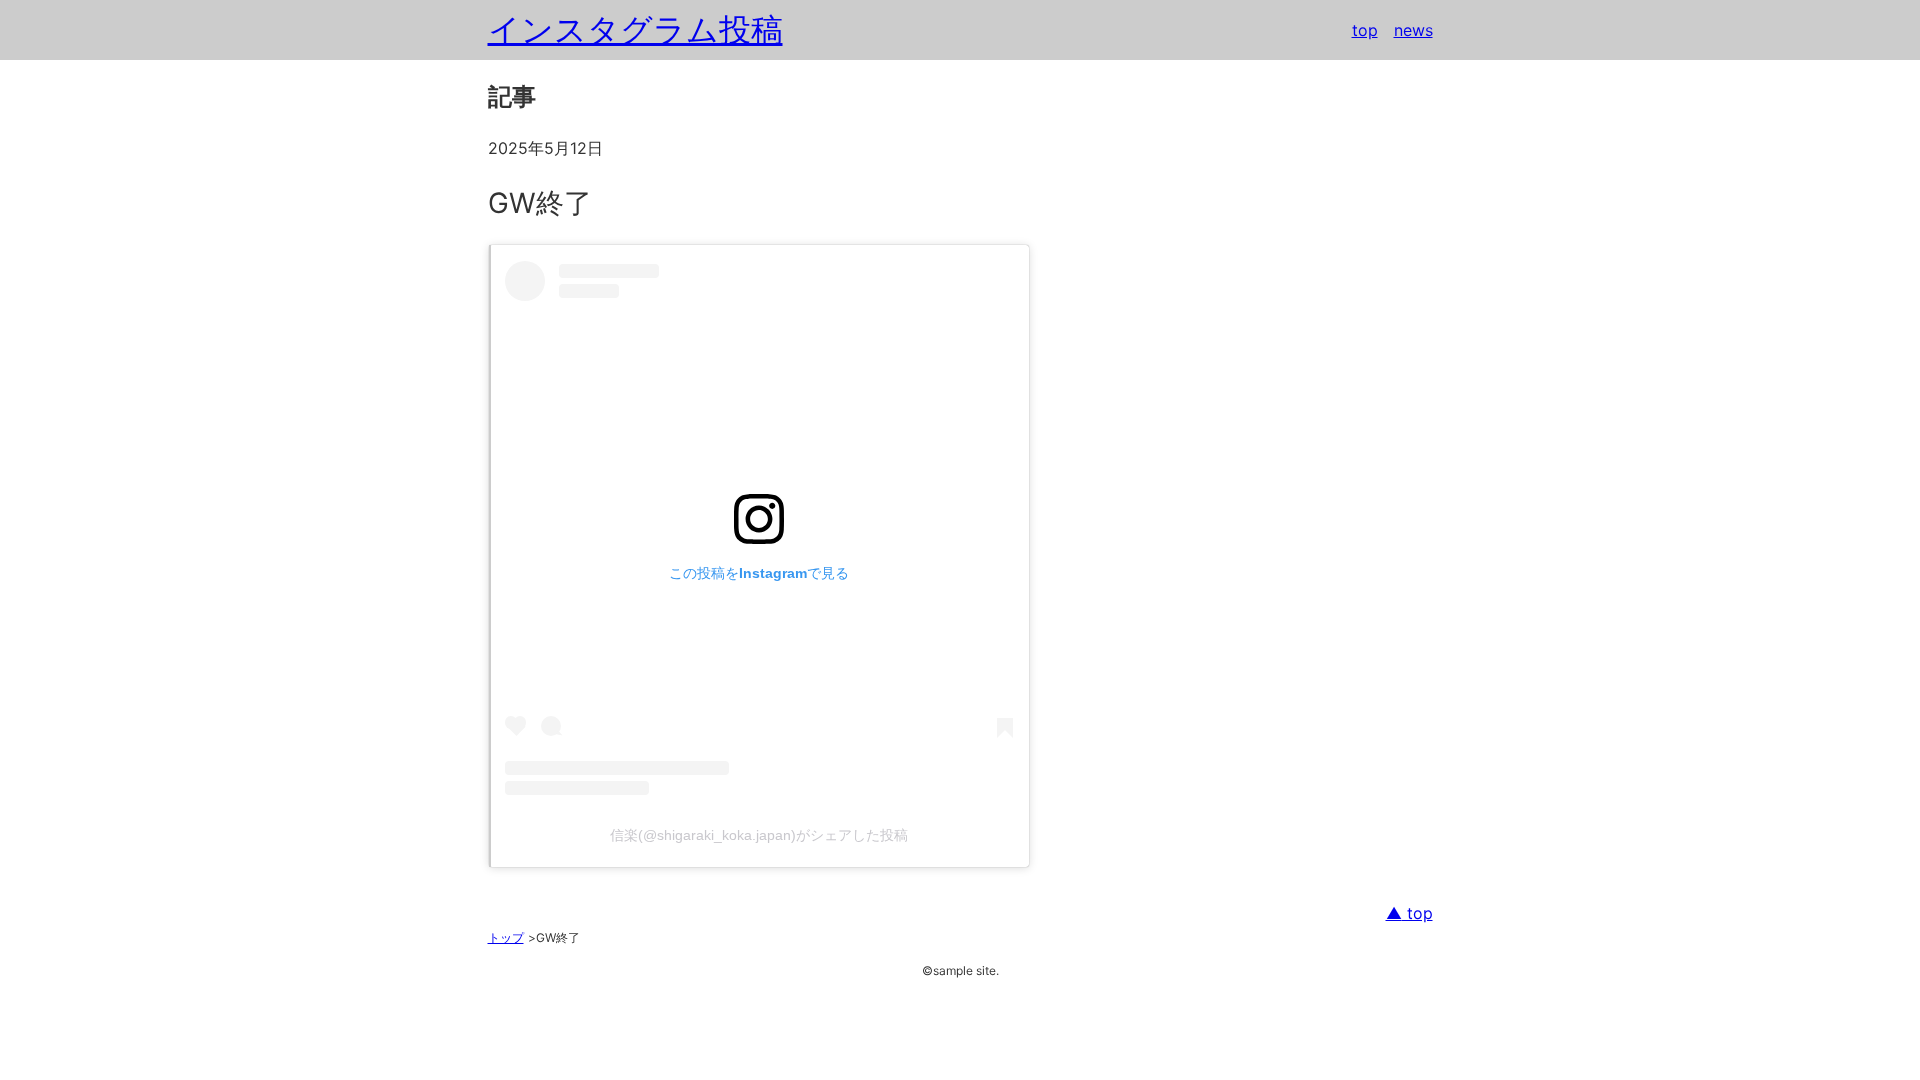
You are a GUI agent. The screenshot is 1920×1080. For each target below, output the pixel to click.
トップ (506, 937)
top (1365, 30)
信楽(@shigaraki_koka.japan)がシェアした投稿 (759, 835)
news (1413, 30)
